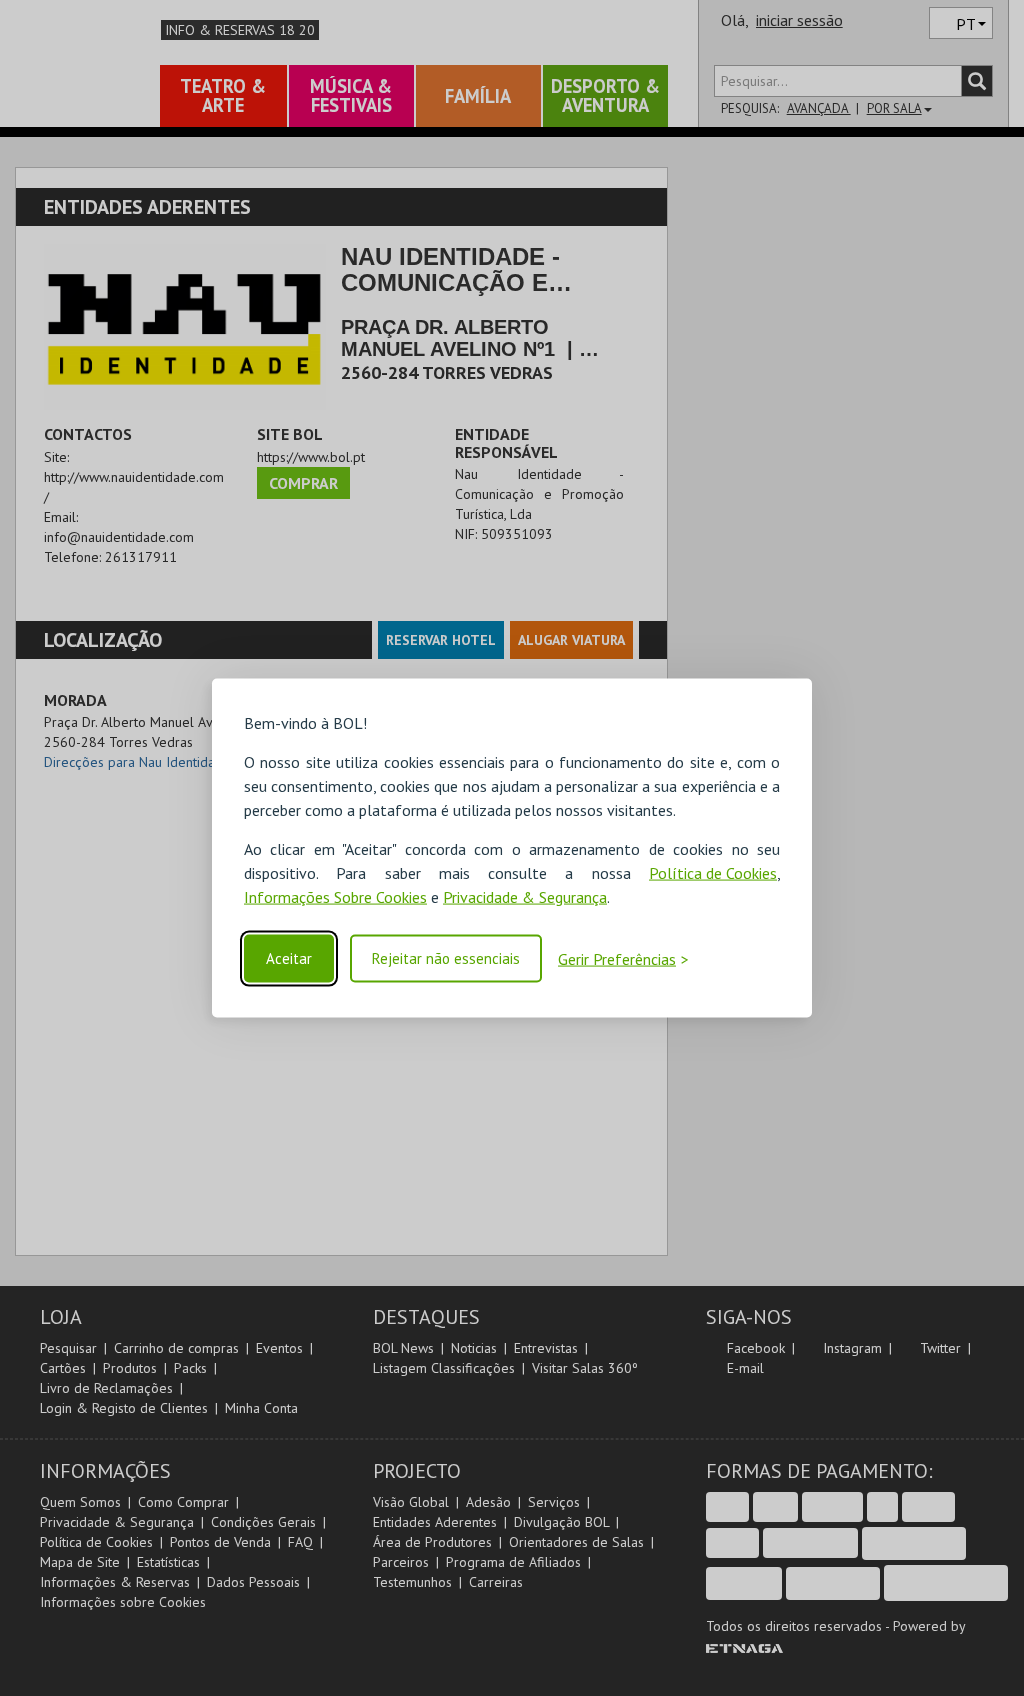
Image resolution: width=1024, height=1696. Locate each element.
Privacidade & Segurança (525, 897)
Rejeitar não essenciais (446, 958)
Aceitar (289, 958)
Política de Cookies (713, 873)
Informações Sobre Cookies (335, 897)
